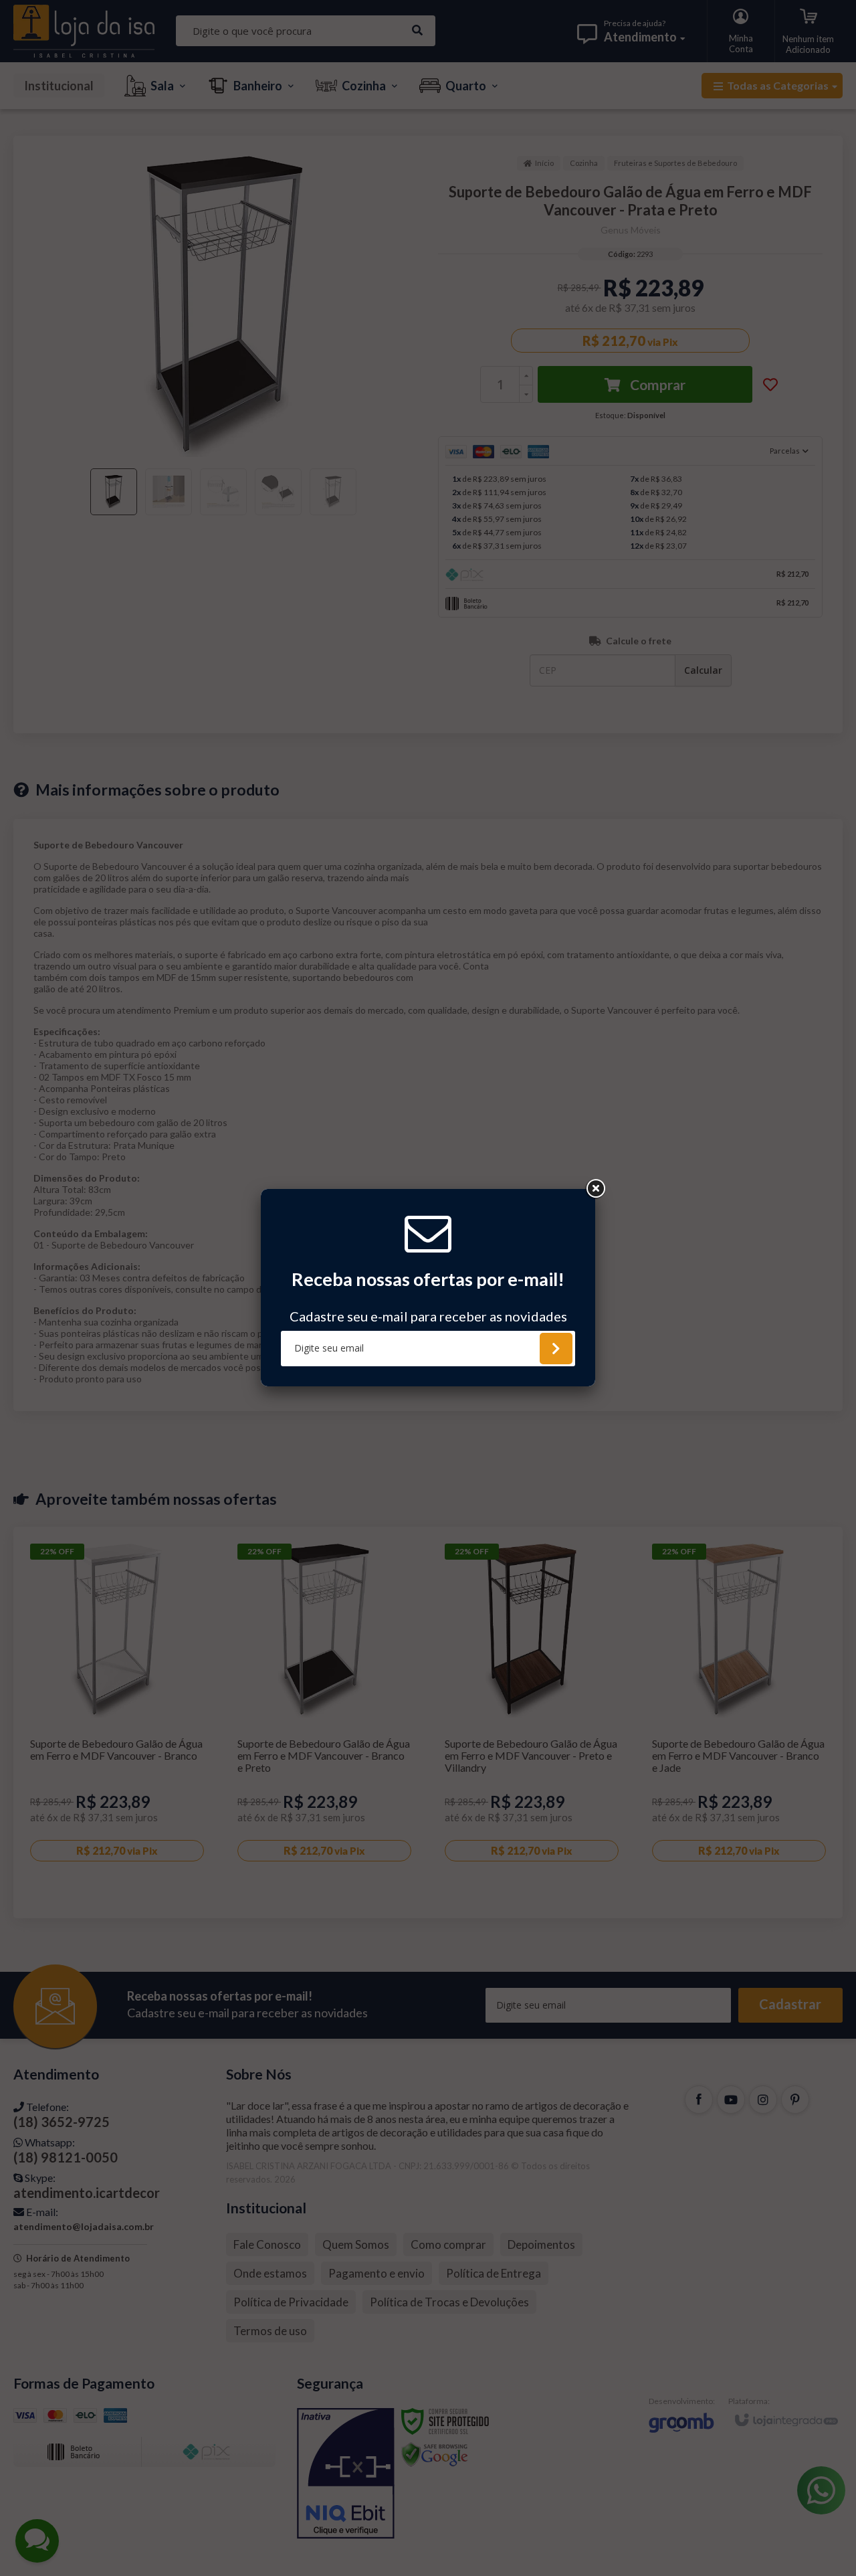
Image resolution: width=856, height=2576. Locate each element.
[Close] (595, 1189)
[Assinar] (556, 1349)
